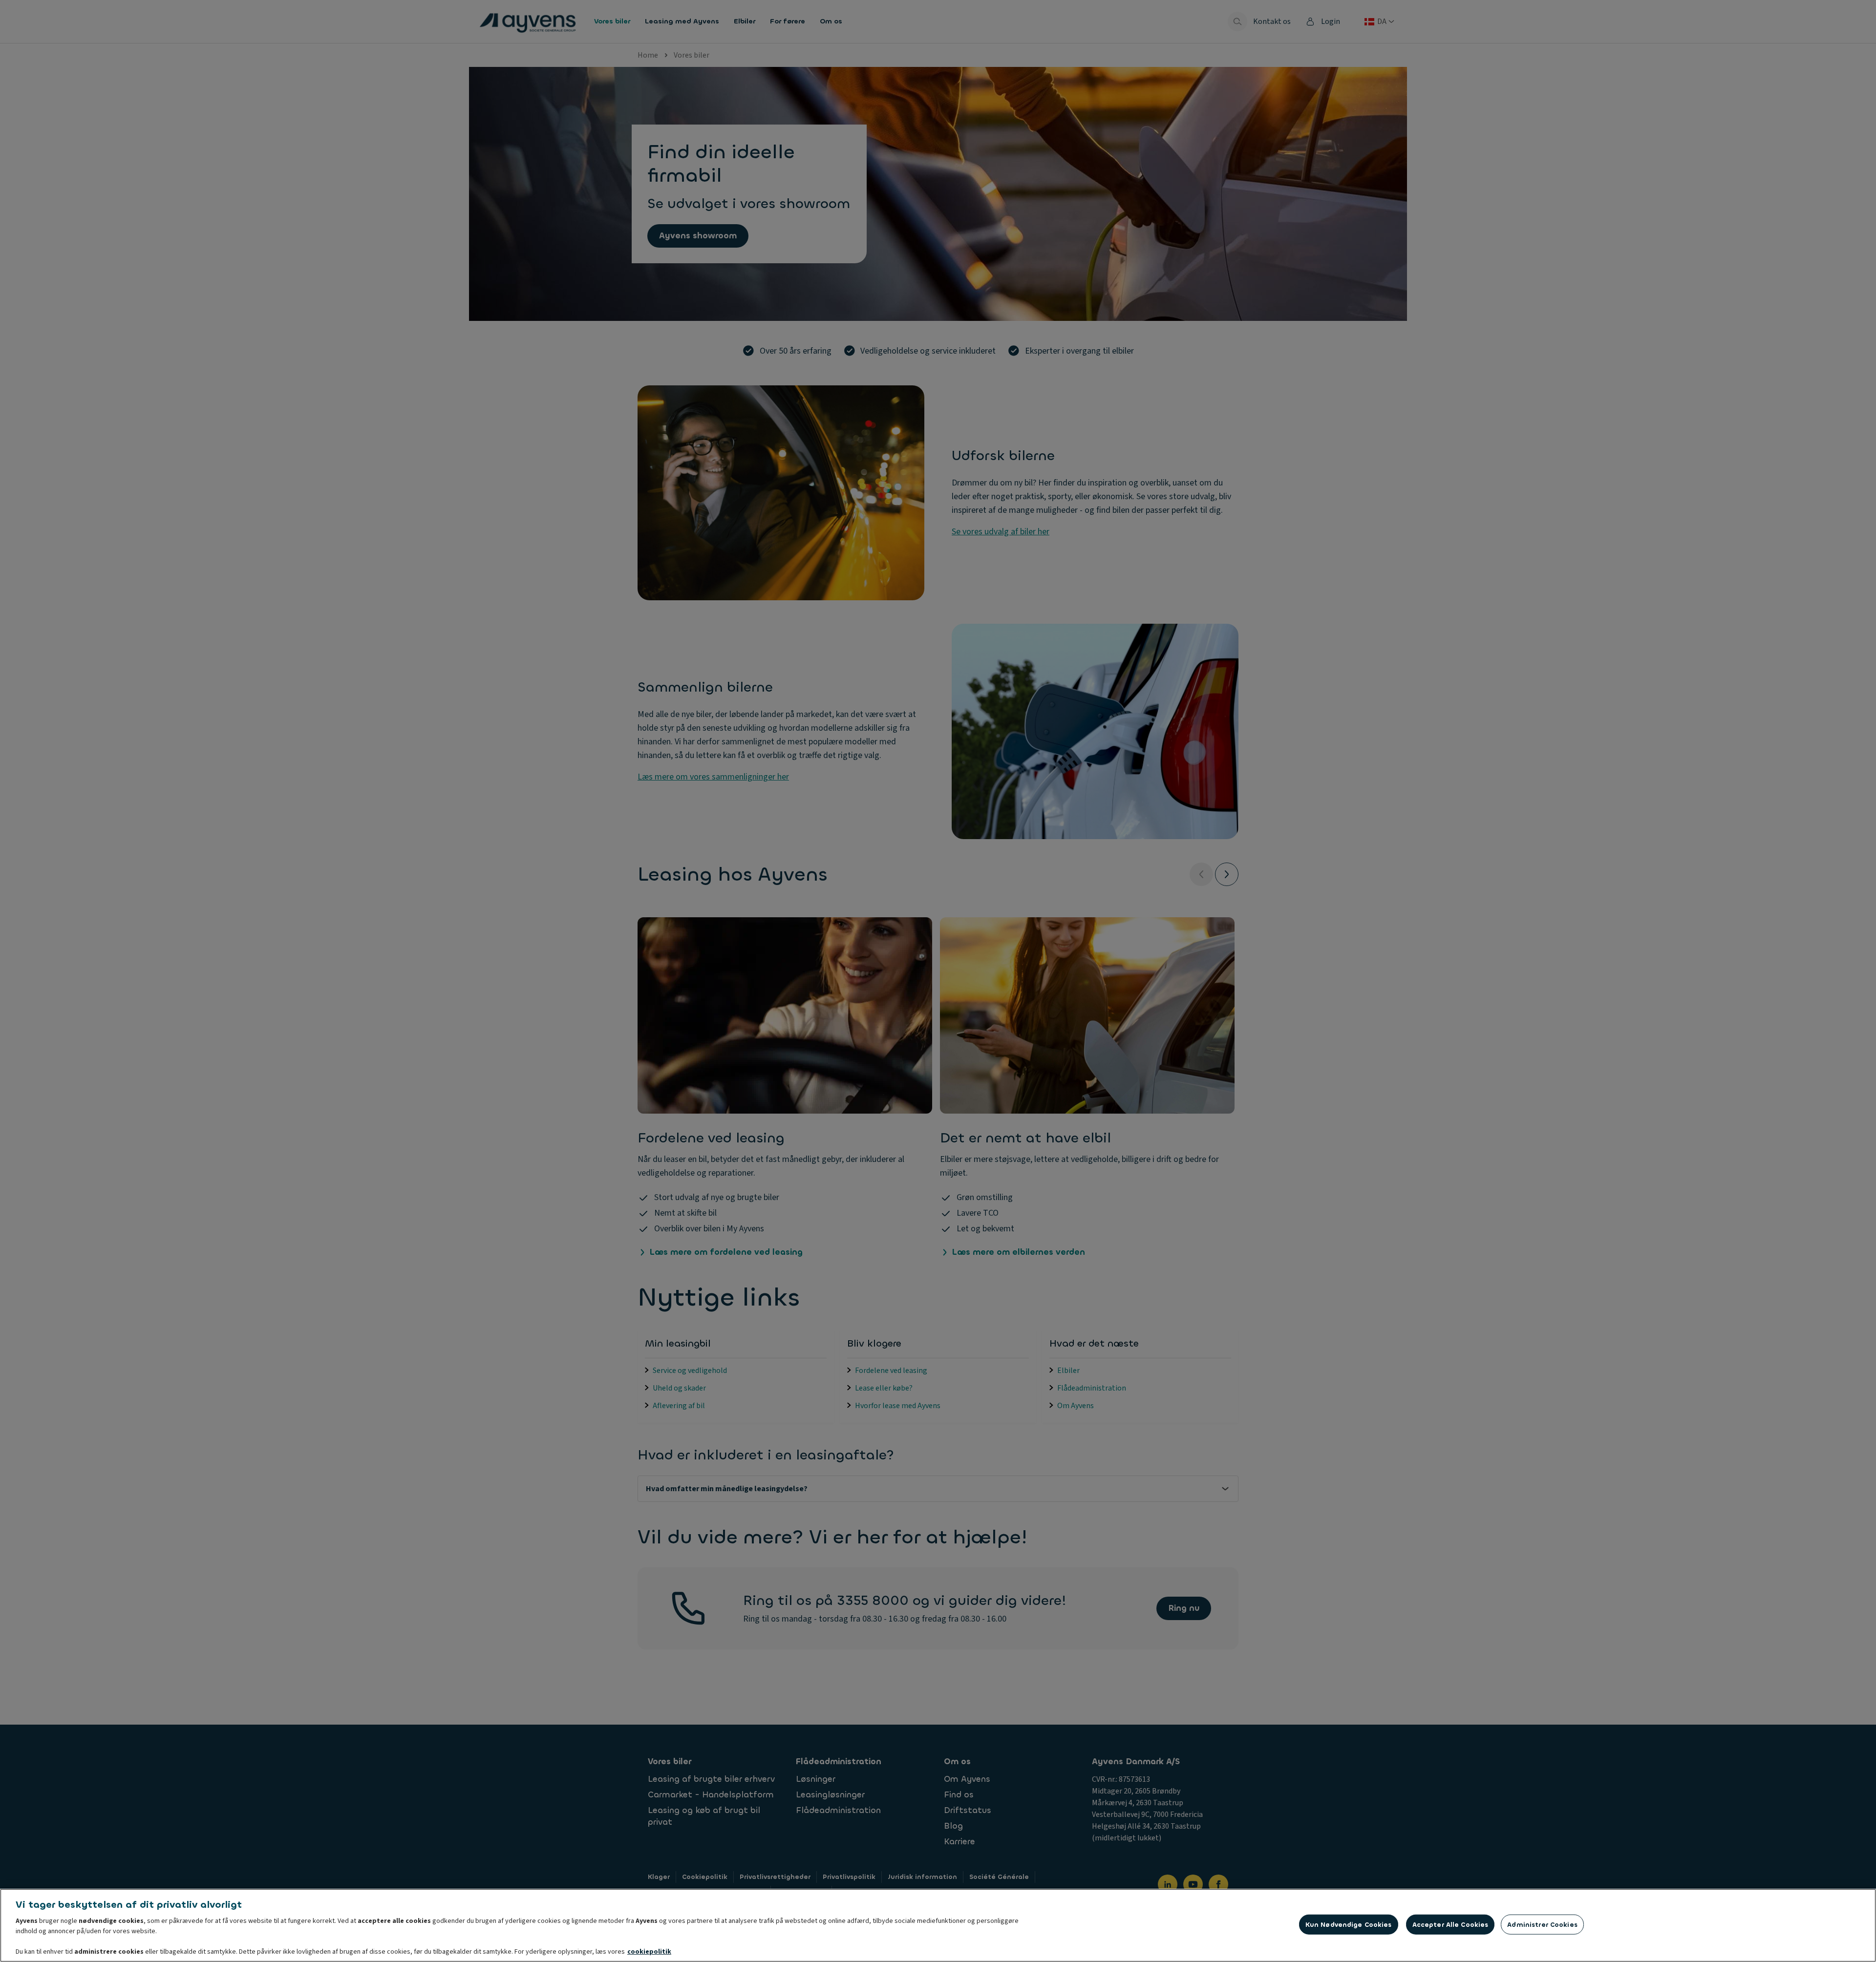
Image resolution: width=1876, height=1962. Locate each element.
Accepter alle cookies (1450, 1925)
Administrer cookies (1542, 1925)
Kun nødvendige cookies (1349, 1925)
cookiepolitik (649, 1952)
